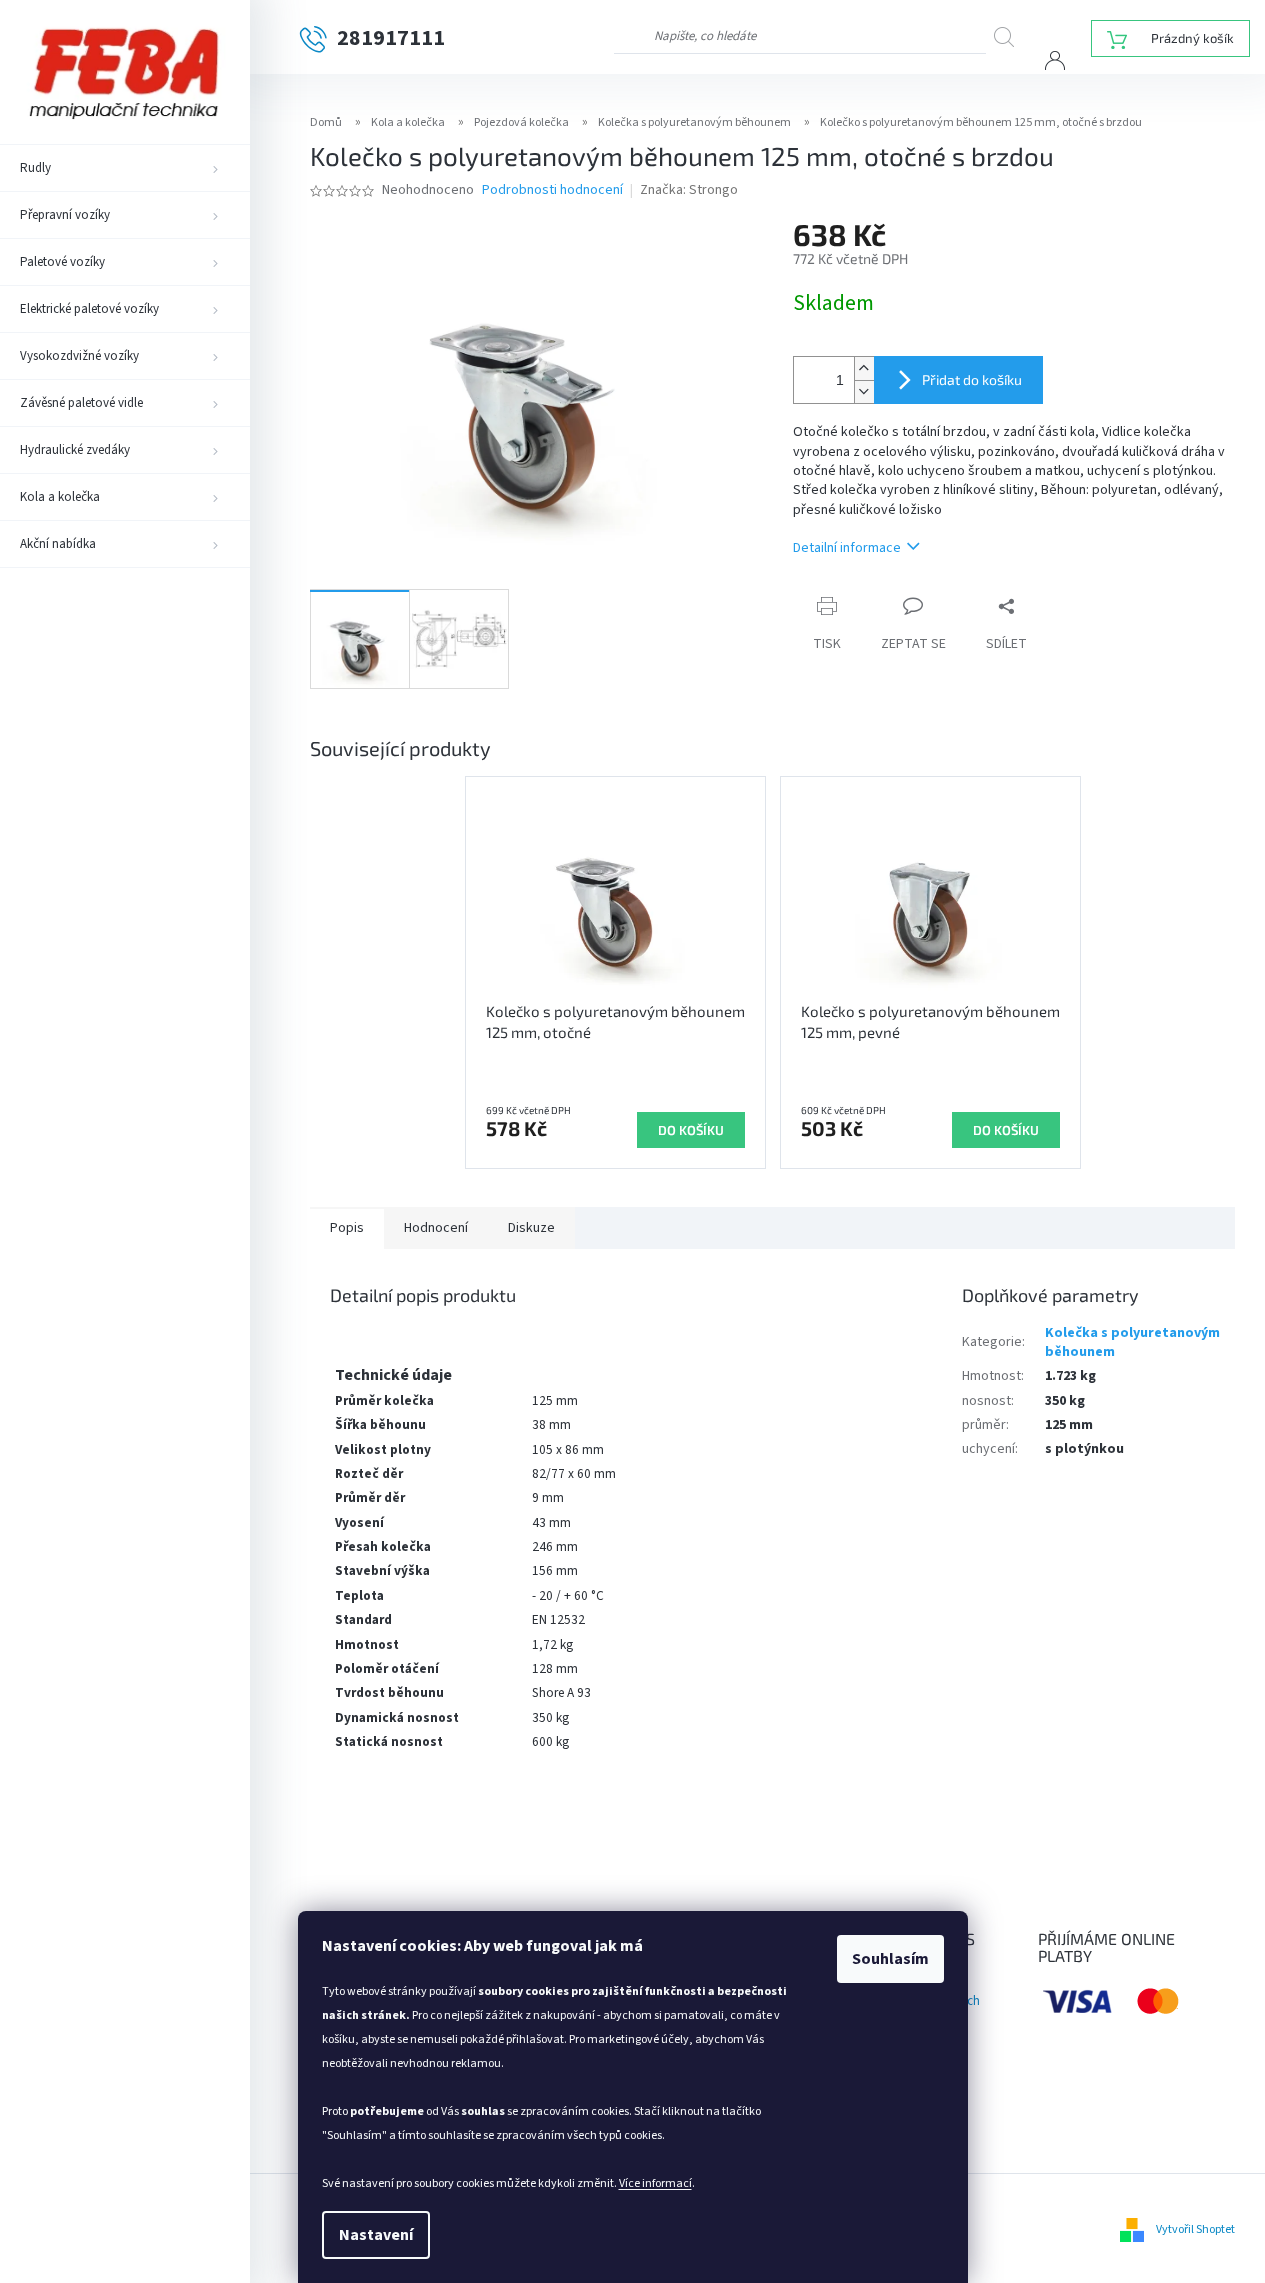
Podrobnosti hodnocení (552, 190)
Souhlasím (890, 1959)
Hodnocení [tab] (436, 1228)
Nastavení (376, 2235)
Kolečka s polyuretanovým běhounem (1132, 1342)
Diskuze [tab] (531, 1228)
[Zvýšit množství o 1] (864, 368)
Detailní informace (847, 548)
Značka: (689, 190)
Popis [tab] (347, 1228)
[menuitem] (125, 168)
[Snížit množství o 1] (864, 391)
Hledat (1011, 36)
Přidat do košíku (972, 379)
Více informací (655, 2183)
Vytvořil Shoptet (1195, 2229)
